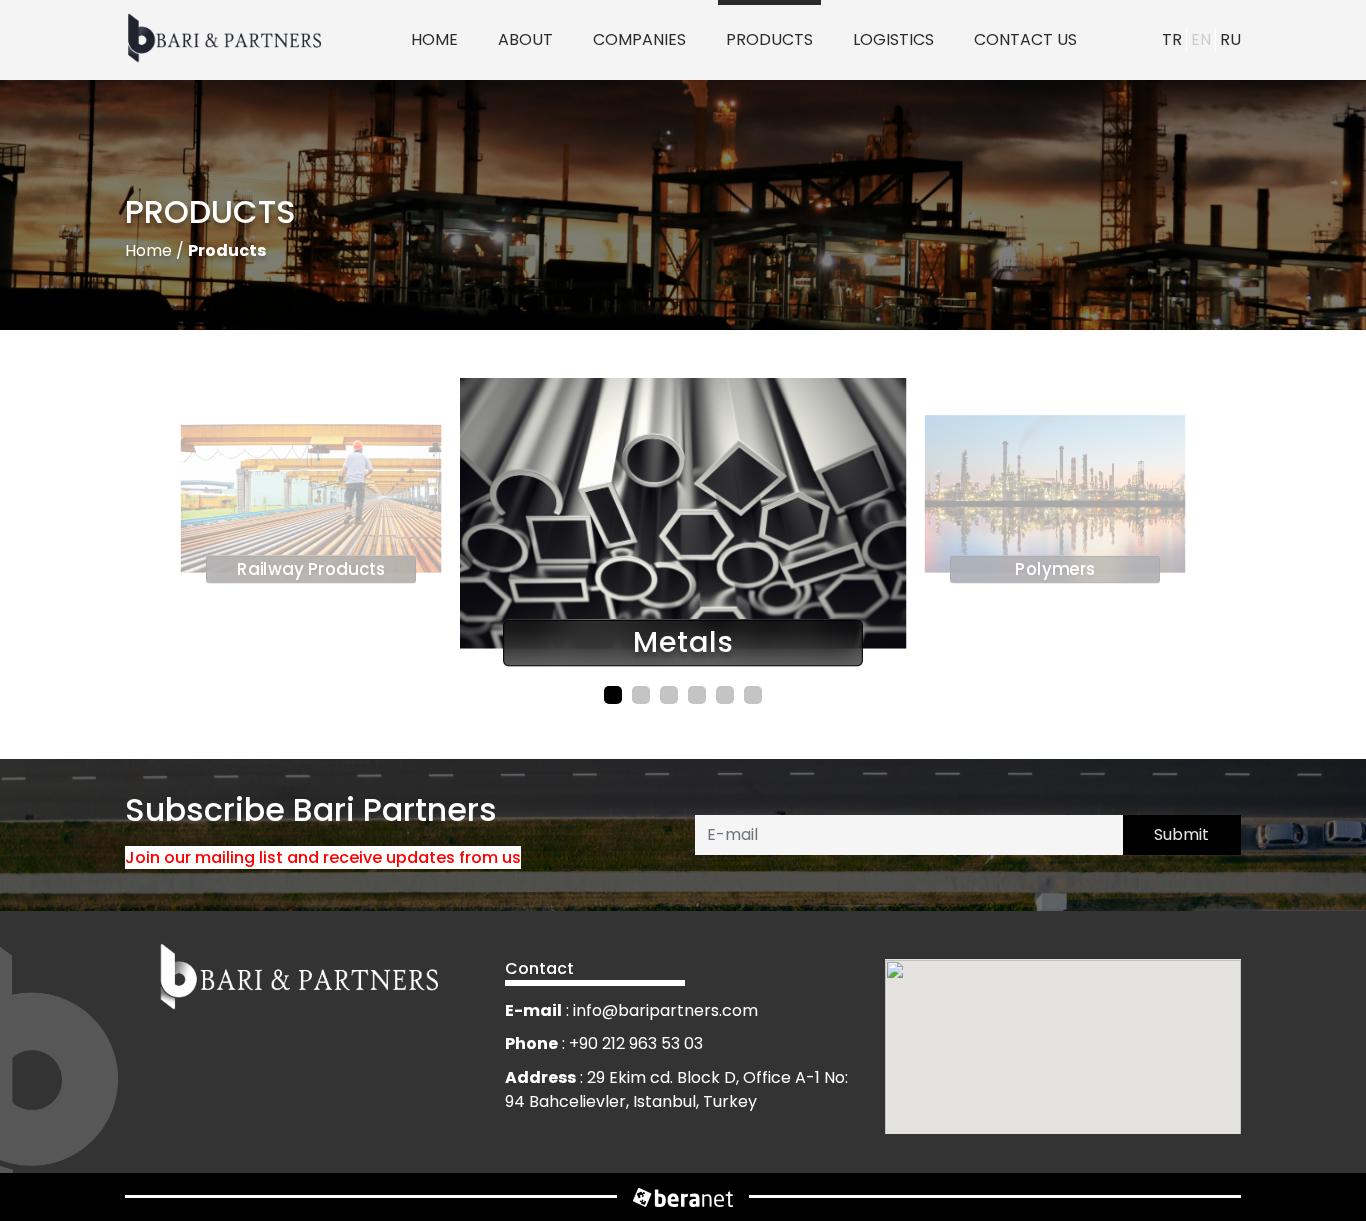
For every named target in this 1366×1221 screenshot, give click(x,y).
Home (434, 39)
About (525, 39)
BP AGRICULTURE (659, 51)
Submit (1181, 834)
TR (1172, 39)
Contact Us (1025, 39)
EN (1201, 39)
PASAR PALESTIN (640, 107)
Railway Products (773, 107)
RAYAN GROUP (633, 163)
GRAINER (639, 207)
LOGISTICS (893, 39)
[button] (613, 695)
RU (1230, 39)
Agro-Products (773, 51)
